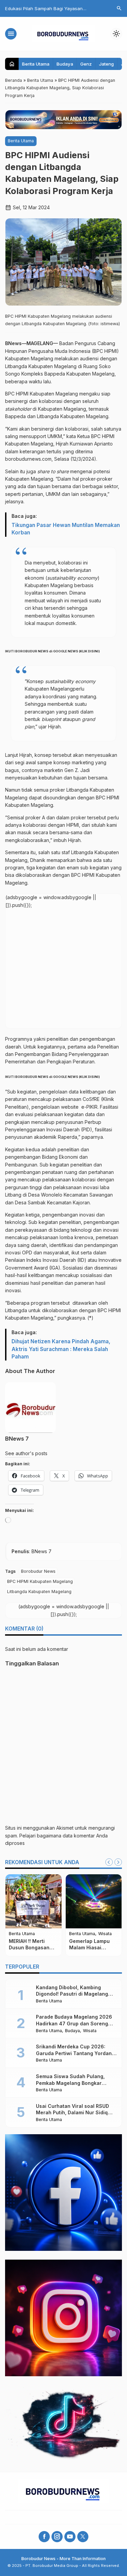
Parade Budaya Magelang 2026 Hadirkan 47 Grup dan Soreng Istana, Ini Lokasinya (74, 2023)
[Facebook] (44, 2537)
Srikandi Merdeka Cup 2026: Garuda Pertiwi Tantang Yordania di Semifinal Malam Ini (76, 2053)
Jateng (106, 64)
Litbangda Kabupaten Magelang (39, 1592)
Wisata (31, 1934)
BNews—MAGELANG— (31, 343)
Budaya (65, 64)
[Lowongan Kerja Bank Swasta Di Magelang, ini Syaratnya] (80, 1901)
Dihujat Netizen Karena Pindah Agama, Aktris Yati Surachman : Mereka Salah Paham (61, 1349)
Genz (86, 64)
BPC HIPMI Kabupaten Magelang (40, 1581)
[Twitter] (83, 2537)
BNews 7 (17, 1439)
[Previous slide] (109, 1862)
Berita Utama (36, 64)
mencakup (29, 1179)
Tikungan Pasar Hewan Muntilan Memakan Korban (66, 529)
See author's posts (26, 1453)
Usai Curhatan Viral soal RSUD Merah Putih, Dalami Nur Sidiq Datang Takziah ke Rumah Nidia (74, 2113)
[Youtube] (70, 2537)
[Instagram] (57, 2537)
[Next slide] (118, 1862)
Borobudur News (38, 1571)
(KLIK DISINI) (89, 651)
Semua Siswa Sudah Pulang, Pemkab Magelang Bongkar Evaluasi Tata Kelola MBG (70, 2083)
